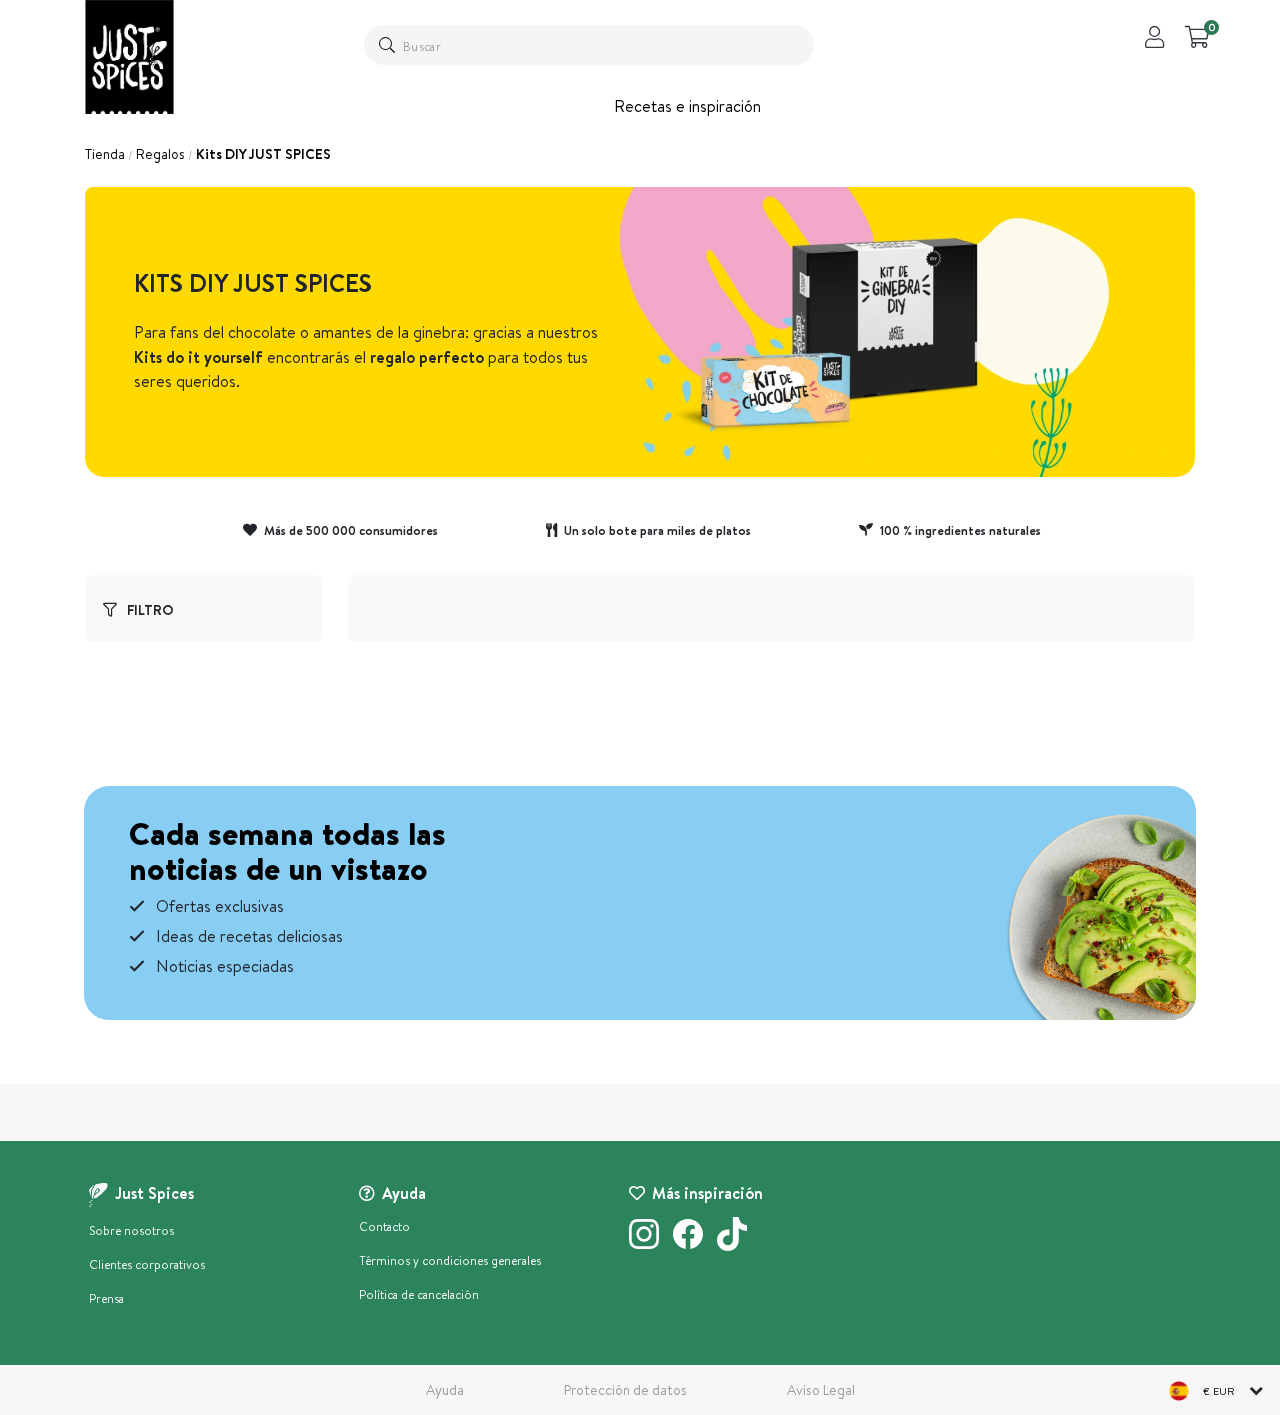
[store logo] (129, 57)
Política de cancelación (419, 1294)
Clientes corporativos (147, 1264)
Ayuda (445, 1390)
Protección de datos (625, 1390)
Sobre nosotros (131, 1230)
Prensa (106, 1298)
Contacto (384, 1226)
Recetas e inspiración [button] (687, 106)
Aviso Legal (821, 1390)
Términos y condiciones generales (450, 1260)
